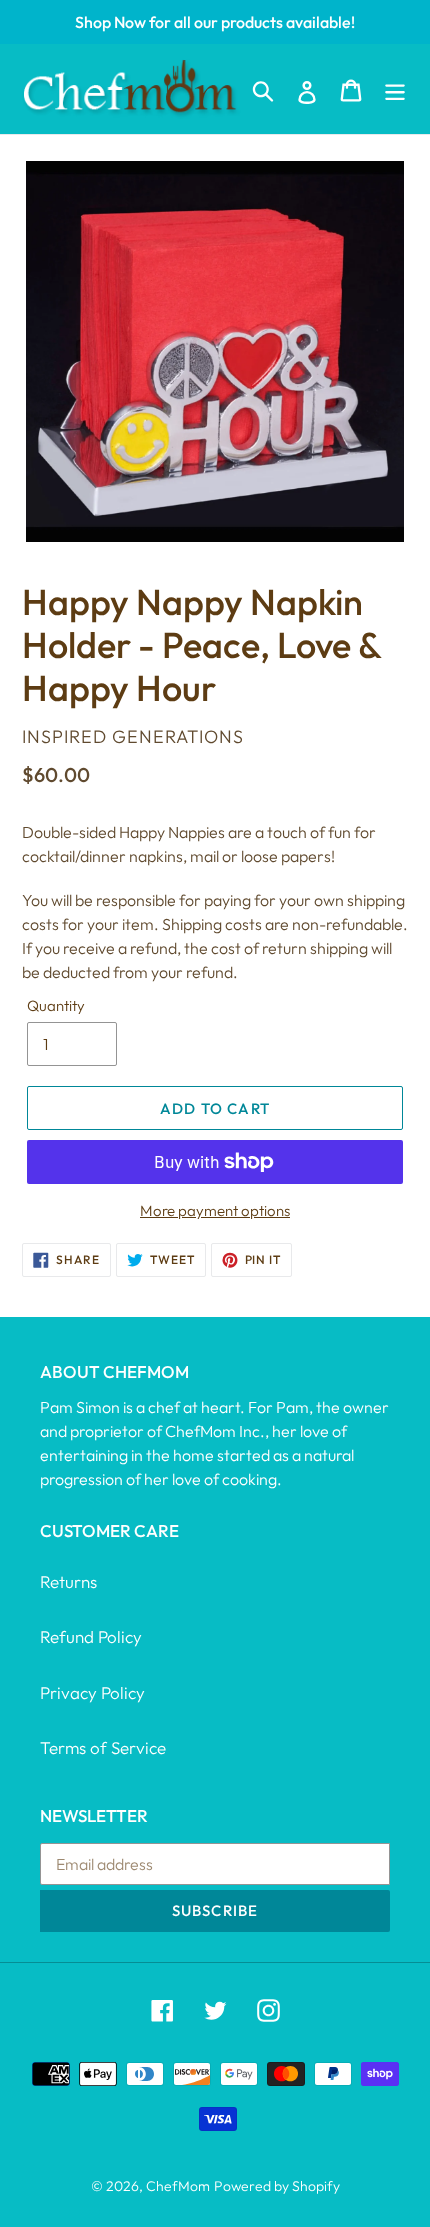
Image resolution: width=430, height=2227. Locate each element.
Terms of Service (103, 1747)
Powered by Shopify (277, 2186)
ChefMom (178, 2186)
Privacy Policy (92, 1692)
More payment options (215, 1210)
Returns (68, 1581)
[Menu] (395, 89)
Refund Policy (91, 1636)
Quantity (56, 1005)
